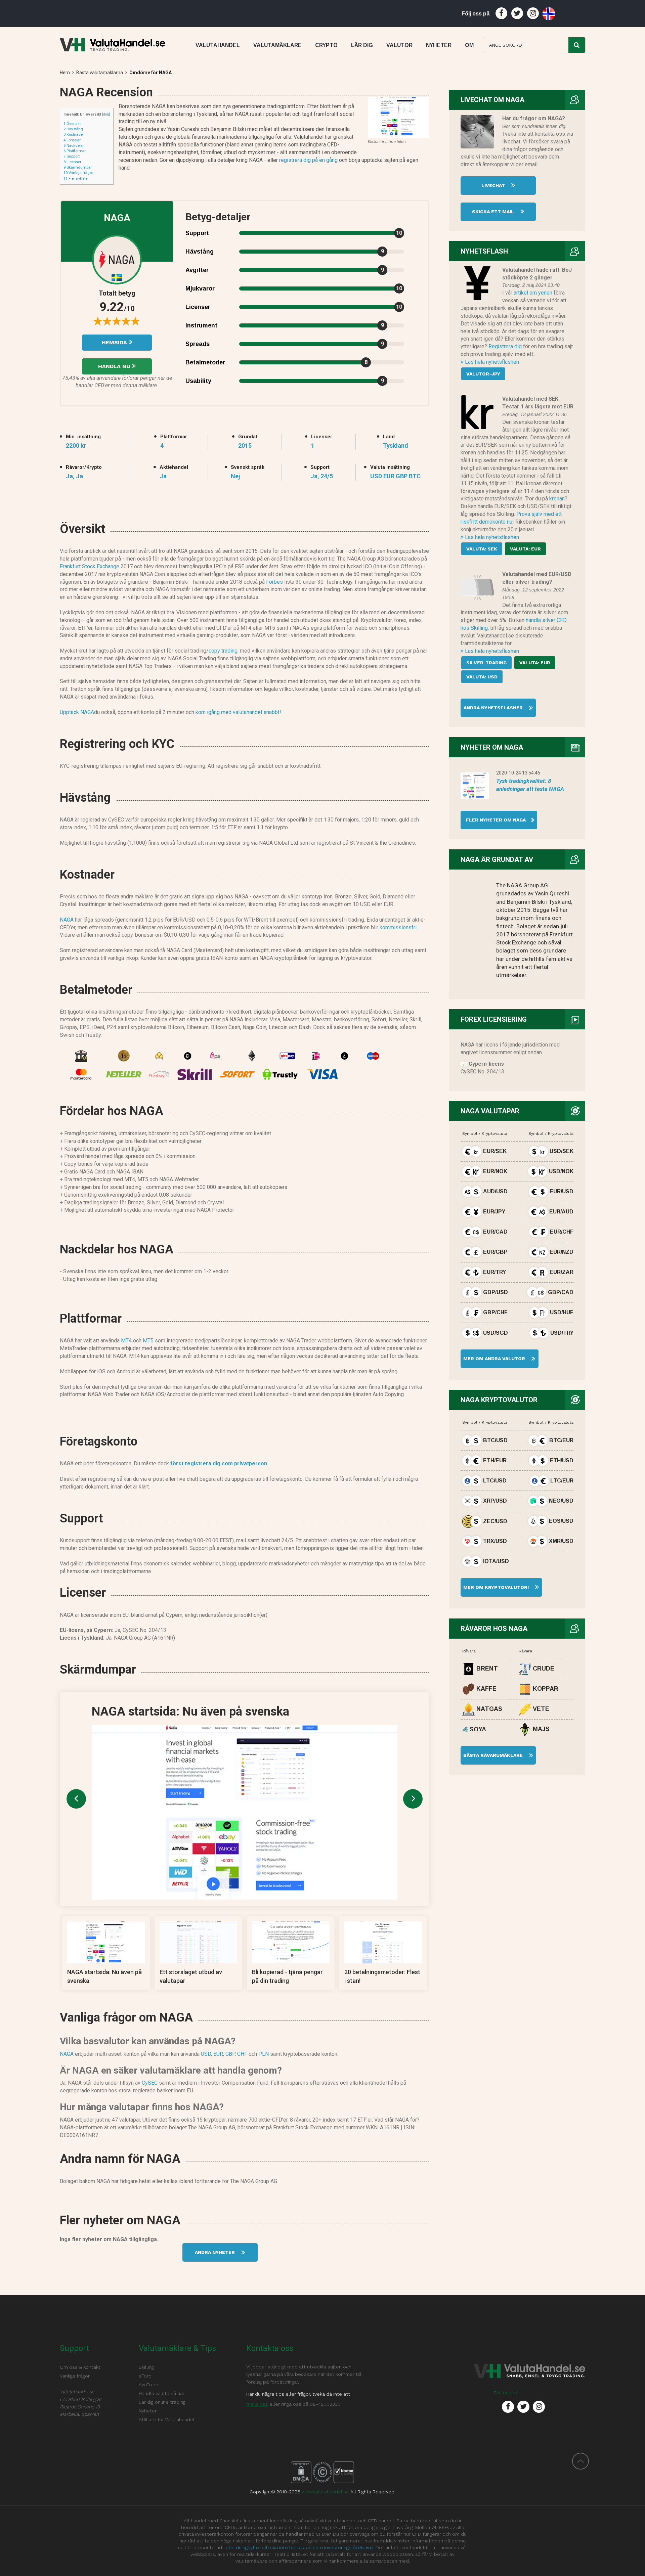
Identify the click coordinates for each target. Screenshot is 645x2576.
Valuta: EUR (525, 549)
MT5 (148, 1341)
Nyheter (148, 2411)
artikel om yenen (533, 293)
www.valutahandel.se (325, 2492)
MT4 (126, 1341)
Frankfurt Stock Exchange (90, 566)
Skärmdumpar (78, 167)
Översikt (72, 124)
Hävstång (73, 129)
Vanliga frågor (78, 173)
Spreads (198, 344)
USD (206, 2054)
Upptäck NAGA (77, 712)
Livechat (494, 185)
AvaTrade (149, 2385)
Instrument (201, 325)
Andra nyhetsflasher (494, 708)
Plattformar (75, 151)
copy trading (223, 651)
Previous (76, 1799)
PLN (264, 2054)
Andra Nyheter (216, 2252)
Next (413, 1799)
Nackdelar (74, 145)
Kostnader (74, 134)
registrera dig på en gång (308, 160)
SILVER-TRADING (486, 663)
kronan (557, 499)
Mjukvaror (200, 288)
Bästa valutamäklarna (100, 73)
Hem (65, 73)
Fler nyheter (76, 178)
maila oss (257, 2404)
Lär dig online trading (162, 2402)
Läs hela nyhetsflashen (491, 362)
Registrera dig (505, 346)
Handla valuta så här (162, 2393)
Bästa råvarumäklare (494, 1755)
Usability (198, 381)
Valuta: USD (482, 677)
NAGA (67, 920)
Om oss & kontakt (80, 2367)
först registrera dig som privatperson (219, 1463)
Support (72, 156)
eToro (145, 2376)
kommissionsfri (398, 927)
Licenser (72, 162)
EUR (218, 2054)
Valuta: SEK (482, 549)
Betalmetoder (205, 362)
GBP (230, 2054)
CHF (242, 2054)
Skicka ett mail (494, 212)
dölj (106, 114)
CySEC (150, 2083)
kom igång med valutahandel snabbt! (238, 712)
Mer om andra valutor (493, 1359)
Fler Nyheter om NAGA (493, 820)
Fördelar (72, 140)
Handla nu (115, 366)
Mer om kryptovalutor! (495, 1587)
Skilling (146, 2367)
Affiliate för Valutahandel (167, 2419)
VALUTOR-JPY (483, 374)
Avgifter (197, 270)
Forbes (274, 582)
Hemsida (115, 342)
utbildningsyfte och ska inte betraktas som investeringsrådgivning (299, 2547)
